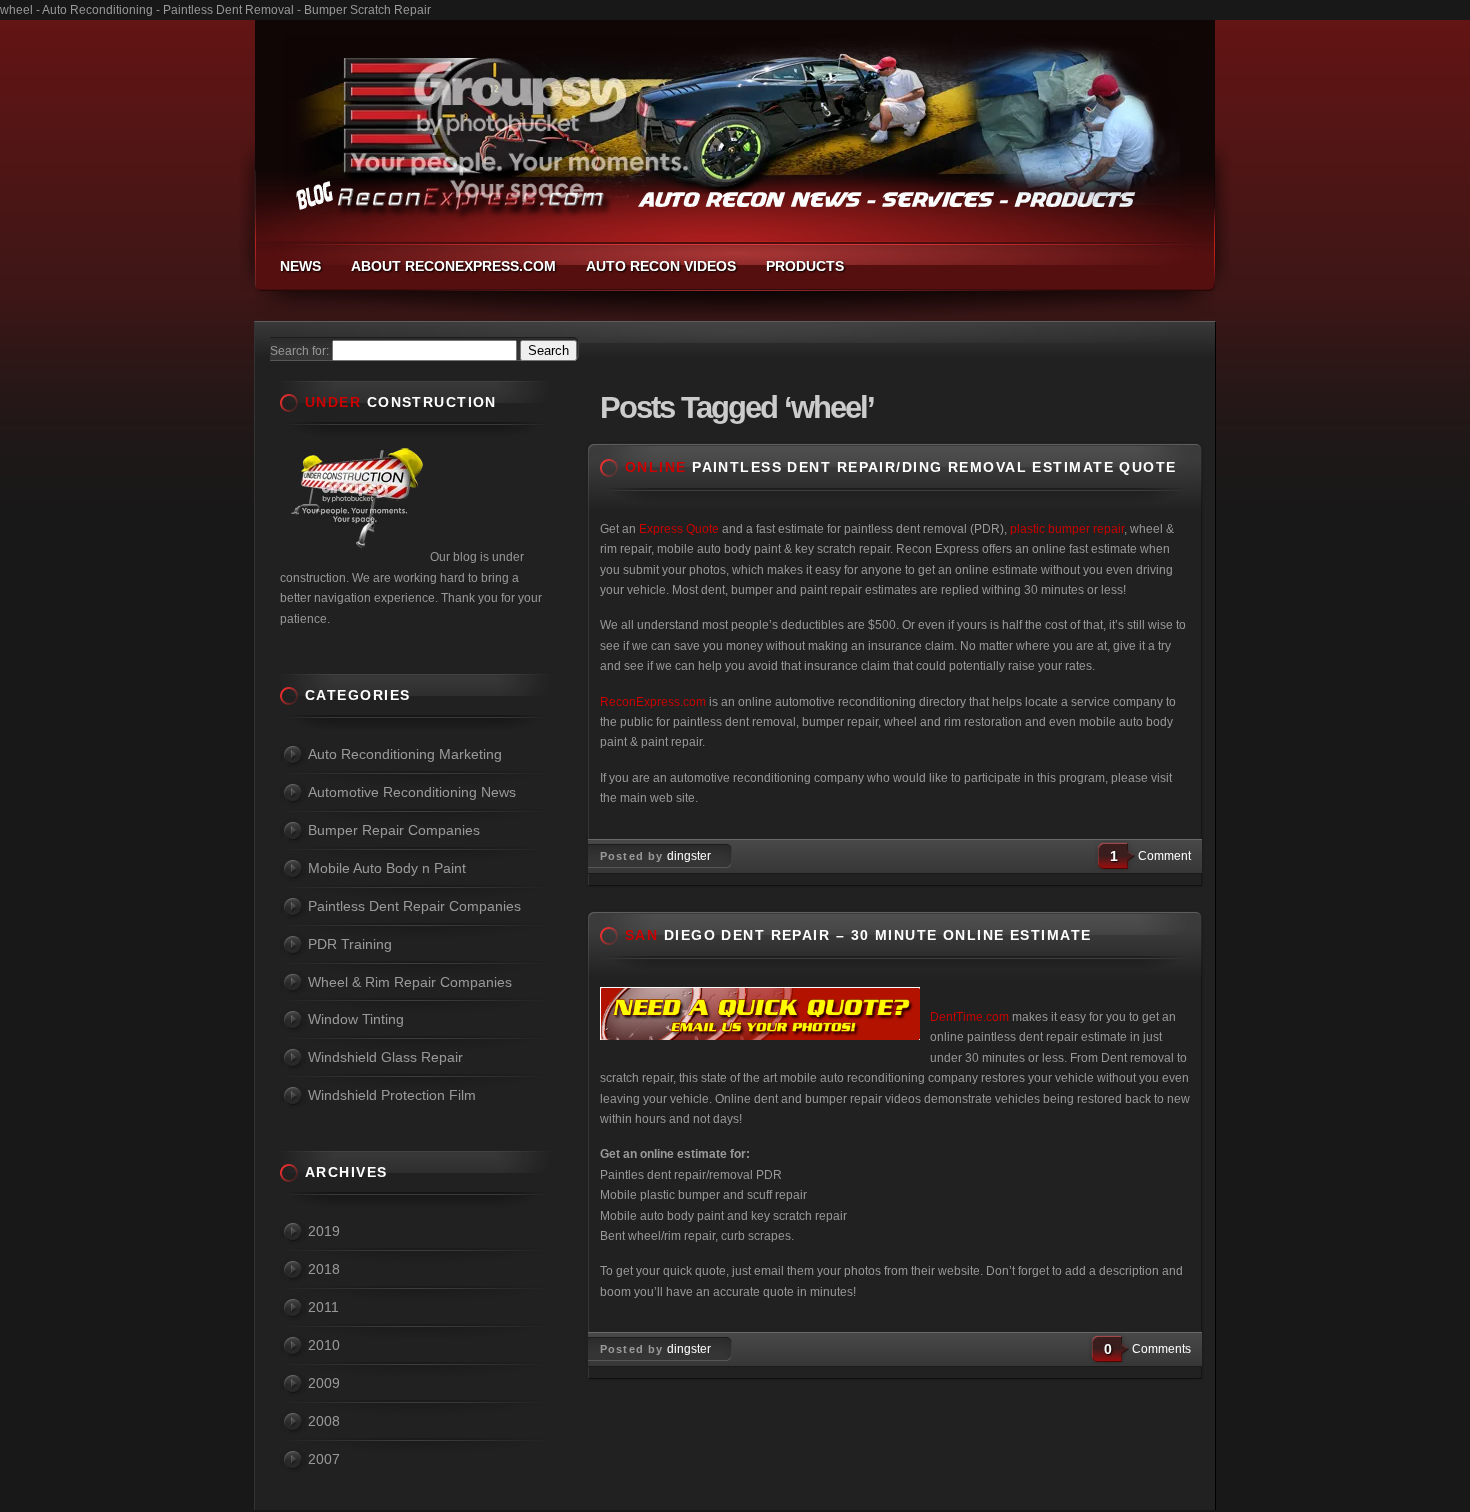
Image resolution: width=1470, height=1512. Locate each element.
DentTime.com (969, 1017)
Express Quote (679, 529)
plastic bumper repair (1067, 529)
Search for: (299, 351)
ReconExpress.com (653, 702)
